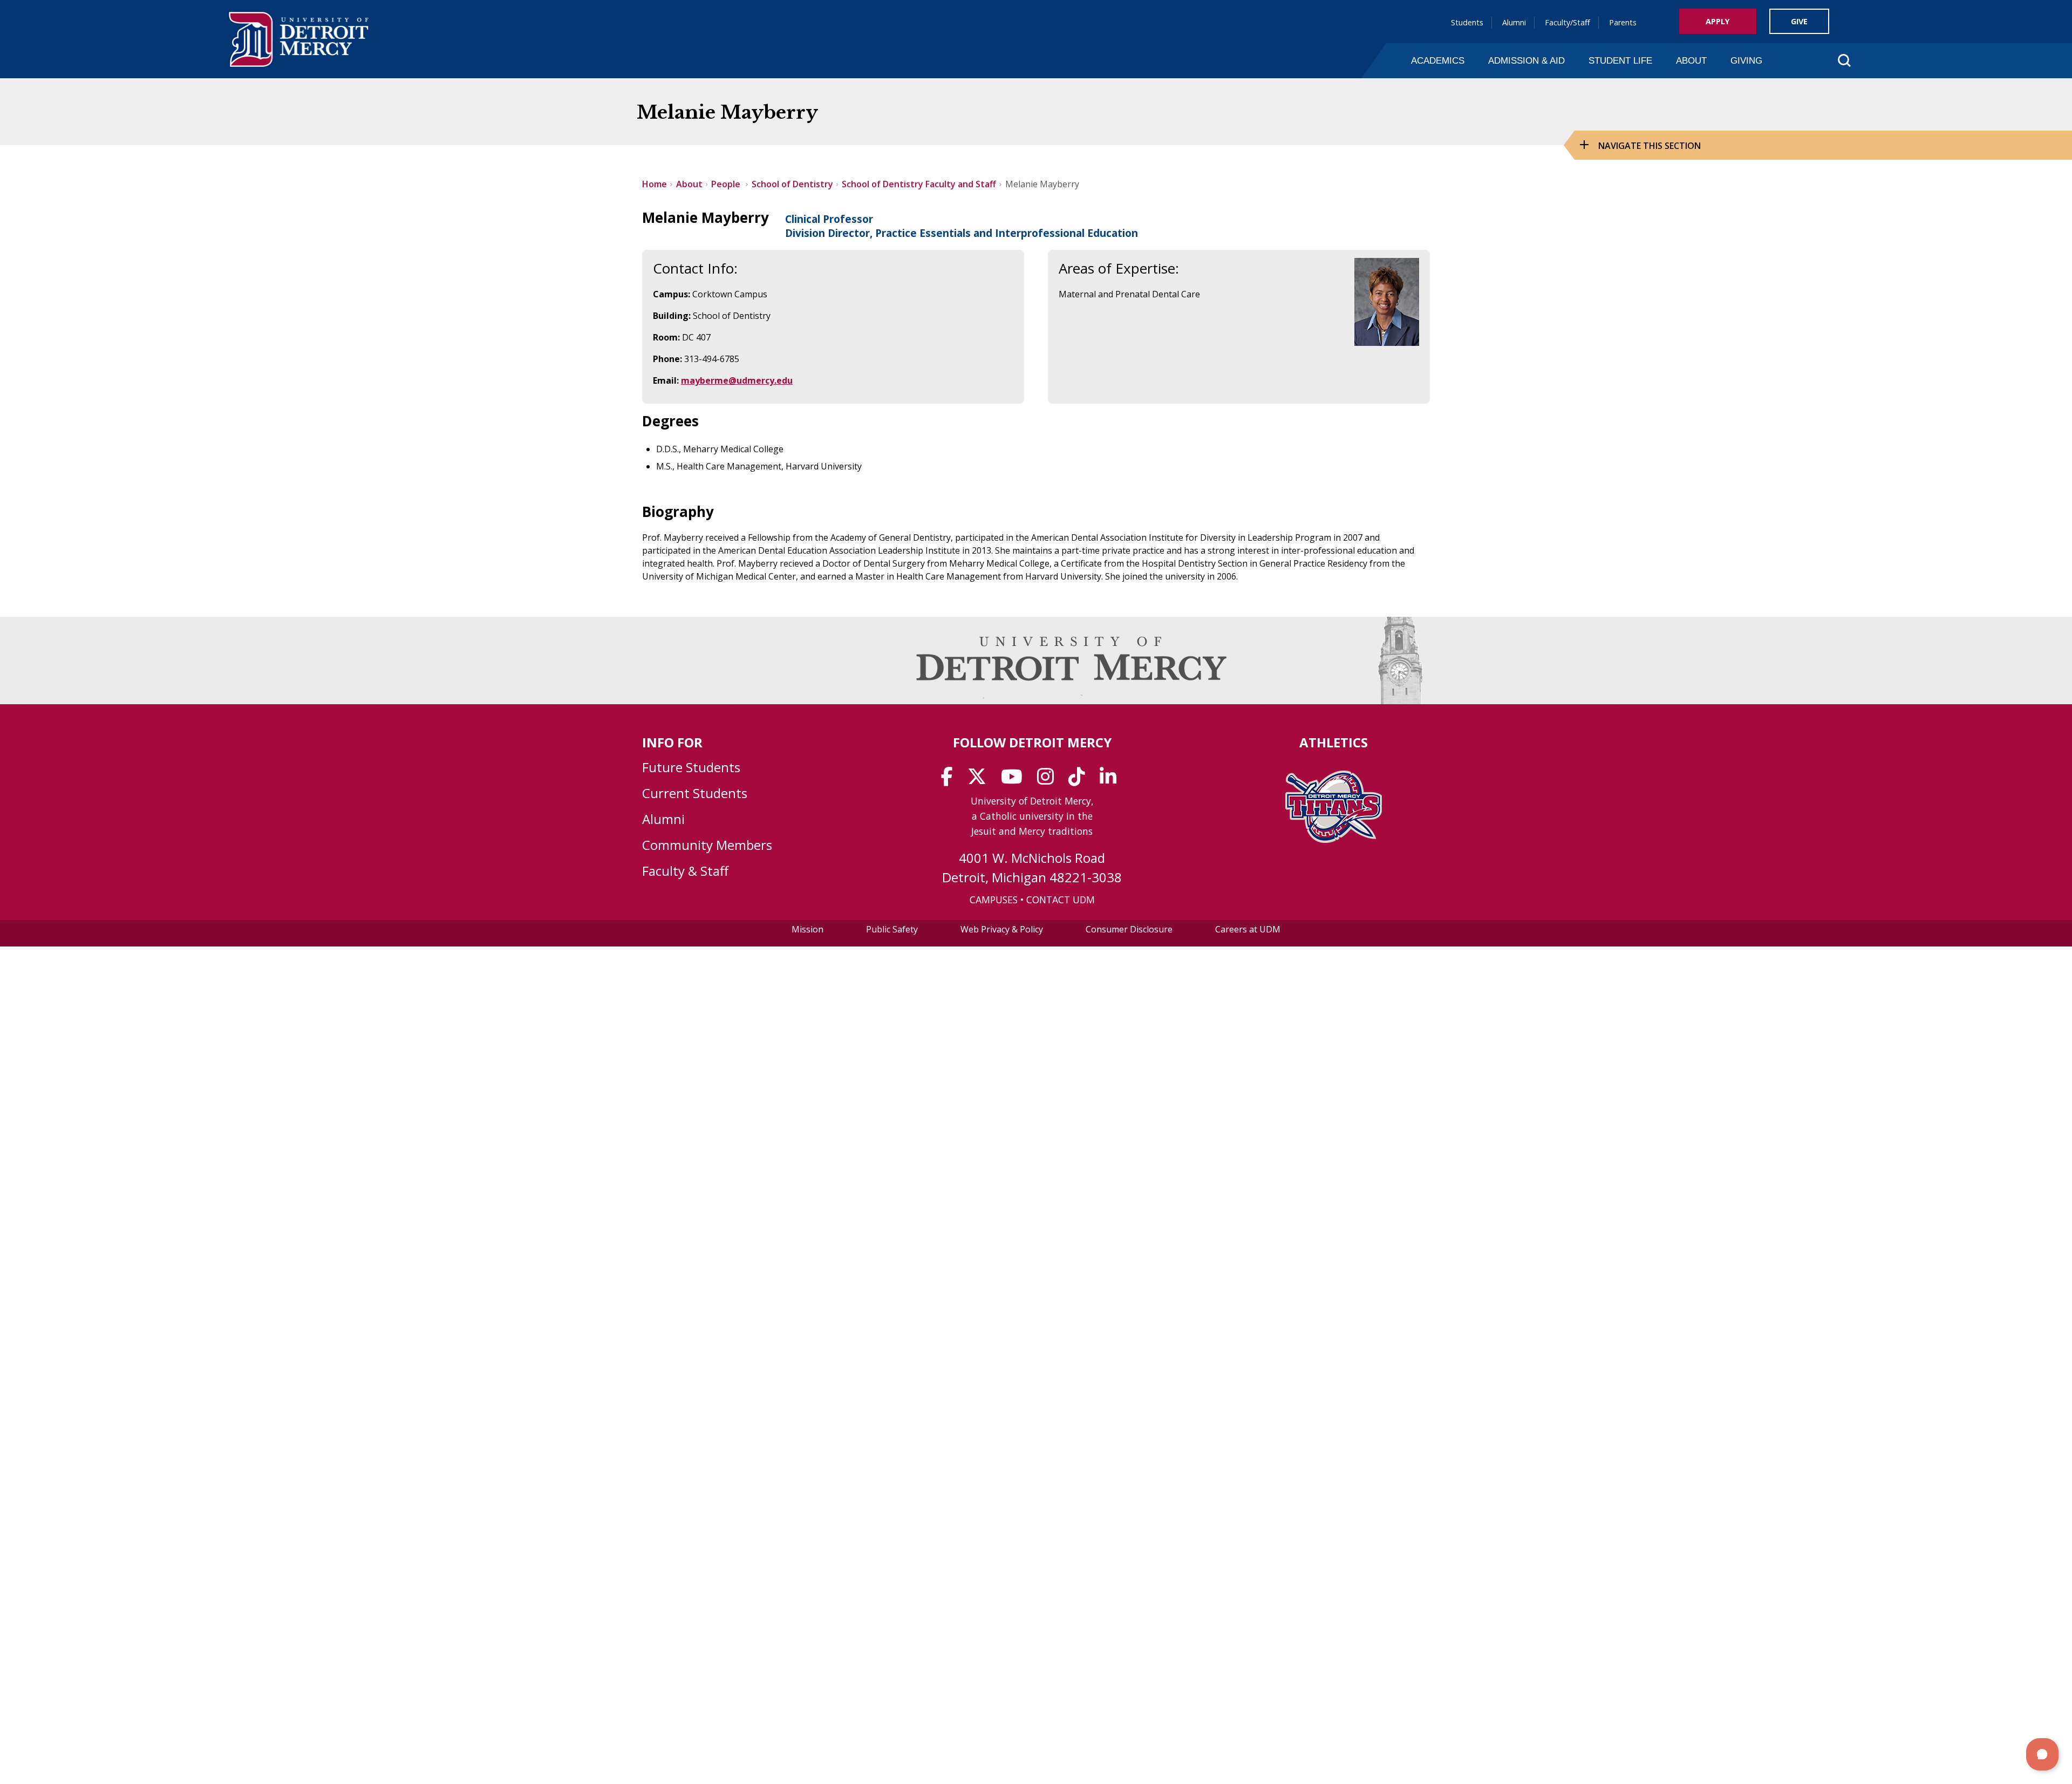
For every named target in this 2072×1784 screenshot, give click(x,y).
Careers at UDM (1248, 929)
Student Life (1620, 60)
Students (1467, 22)
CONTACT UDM (1061, 900)
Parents (1623, 22)
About (1691, 60)
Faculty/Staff (1567, 22)
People (727, 184)
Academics (1438, 60)
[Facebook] (950, 780)
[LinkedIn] (1112, 780)
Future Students (691, 767)
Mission (807, 929)
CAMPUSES (994, 900)
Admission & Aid (1526, 60)
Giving (1746, 60)
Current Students (695, 793)
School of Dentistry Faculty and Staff (919, 184)
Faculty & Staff (685, 871)
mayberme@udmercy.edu (737, 380)
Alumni (1514, 22)
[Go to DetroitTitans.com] (1334, 840)
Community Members (707, 845)
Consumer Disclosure (1129, 929)
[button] (2042, 1754)
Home (655, 184)
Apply (1718, 21)
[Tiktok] (1080, 780)
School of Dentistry (792, 184)
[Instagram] (1049, 780)
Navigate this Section (1650, 146)
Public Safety (892, 929)
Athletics (1334, 742)
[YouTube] (1015, 780)
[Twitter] (980, 780)
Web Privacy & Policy (1002, 929)
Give (1799, 21)
